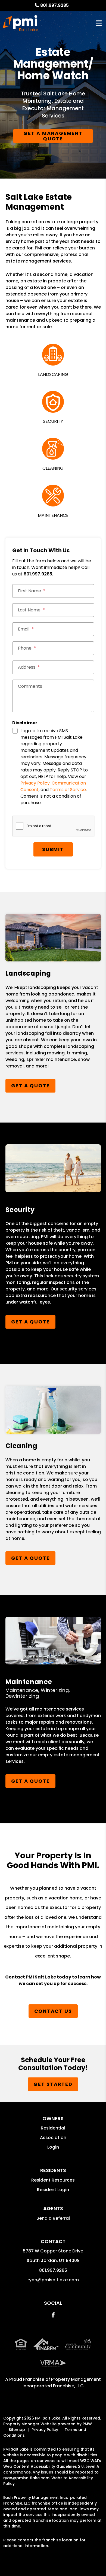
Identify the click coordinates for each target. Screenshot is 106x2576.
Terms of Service (68, 790)
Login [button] (53, 2147)
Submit (53, 849)
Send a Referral (53, 2218)
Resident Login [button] (53, 2190)
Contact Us (53, 2011)
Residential (53, 2128)
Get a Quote (31, 1086)
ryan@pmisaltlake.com (53, 2280)
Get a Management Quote (53, 136)
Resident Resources (53, 2180)
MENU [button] (99, 23)
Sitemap (17, 2430)
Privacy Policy (35, 783)
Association (53, 2138)
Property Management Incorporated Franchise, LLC (62, 2383)
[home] (21, 23)
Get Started (53, 2084)
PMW (87, 2424)
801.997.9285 (54, 5)
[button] (53, 2315)
